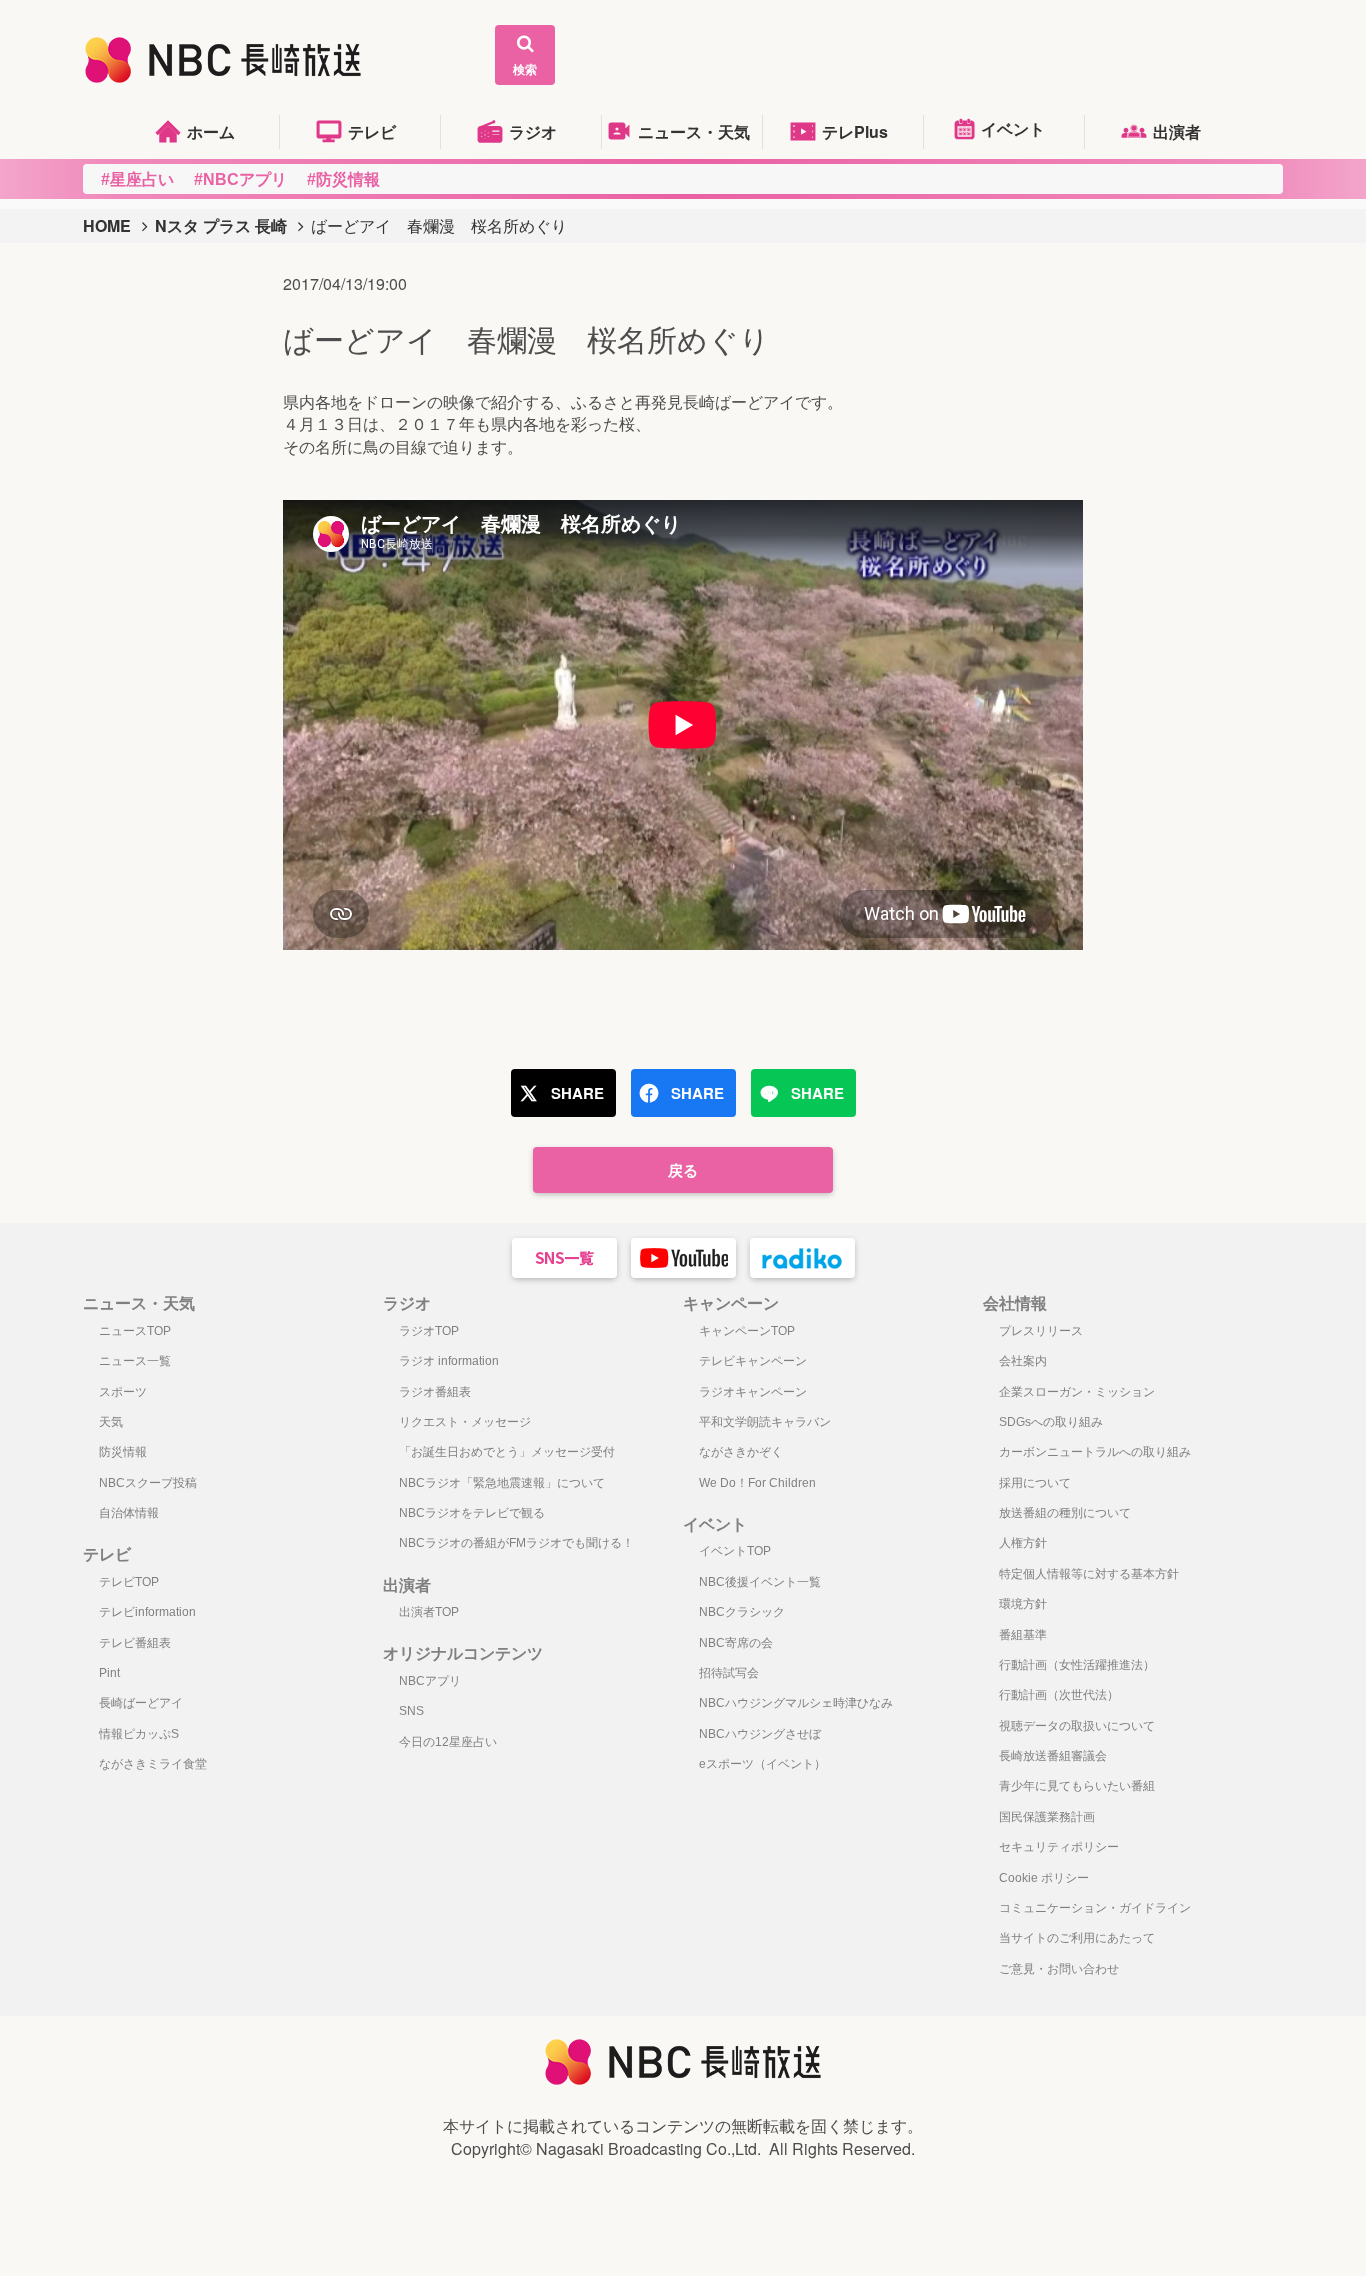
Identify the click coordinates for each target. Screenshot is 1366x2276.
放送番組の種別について (1065, 1513)
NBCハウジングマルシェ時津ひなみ (796, 1703)
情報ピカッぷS (139, 1734)
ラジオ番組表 (435, 1392)
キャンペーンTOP (747, 1331)
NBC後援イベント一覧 (760, 1582)
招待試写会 (729, 1673)
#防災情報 (343, 179)
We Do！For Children (757, 1483)
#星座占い (137, 179)
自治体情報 (129, 1513)
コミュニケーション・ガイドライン (1095, 1908)
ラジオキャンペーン (753, 1392)
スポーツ (123, 1392)
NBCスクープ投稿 (148, 1483)
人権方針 (1023, 1543)
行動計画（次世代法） (1059, 1695)
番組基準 (1023, 1635)
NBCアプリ (430, 1681)
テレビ (372, 131)
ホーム (211, 131)
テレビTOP (129, 1582)
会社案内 (1023, 1361)
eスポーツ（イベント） (762, 1764)
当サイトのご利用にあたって (1077, 1938)
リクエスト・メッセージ (465, 1422)
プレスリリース (1041, 1331)
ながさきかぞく (741, 1452)
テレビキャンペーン (753, 1361)
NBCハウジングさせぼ (760, 1734)
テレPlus (855, 131)
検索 (525, 69)
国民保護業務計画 (1047, 1817)
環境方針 (1023, 1604)
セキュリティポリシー (1059, 1847)
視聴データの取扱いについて (1077, 1726)
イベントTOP (735, 1551)
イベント (1013, 128)
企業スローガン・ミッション (1077, 1392)
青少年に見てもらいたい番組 (1077, 1786)
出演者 (1177, 131)
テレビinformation (147, 1612)
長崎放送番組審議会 (1053, 1756)
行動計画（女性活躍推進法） (1077, 1665)
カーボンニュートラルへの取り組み (1095, 1452)
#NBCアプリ (240, 179)
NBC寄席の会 (736, 1643)
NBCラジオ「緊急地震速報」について (502, 1483)
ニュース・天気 (694, 131)
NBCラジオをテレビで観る (472, 1513)
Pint (109, 1673)
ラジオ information (449, 1361)
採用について (1035, 1483)
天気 (111, 1422)
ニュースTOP (135, 1331)
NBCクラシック (742, 1612)
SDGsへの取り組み (1051, 1422)
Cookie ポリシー (1044, 1878)
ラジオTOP (429, 1331)
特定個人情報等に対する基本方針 (1089, 1574)
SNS (411, 1711)
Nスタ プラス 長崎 (221, 225)
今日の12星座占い (448, 1742)
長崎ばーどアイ (141, 1703)
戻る (683, 1170)
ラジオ (533, 131)
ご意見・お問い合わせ (1059, 1969)
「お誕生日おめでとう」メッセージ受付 (507, 1452)
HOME (107, 225)
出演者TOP (429, 1612)
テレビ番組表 (135, 1643)
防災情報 (123, 1452)
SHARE (577, 1093)
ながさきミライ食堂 (153, 1764)
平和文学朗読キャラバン (765, 1422)
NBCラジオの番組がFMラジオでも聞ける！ (516, 1543)
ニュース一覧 (135, 1361)
